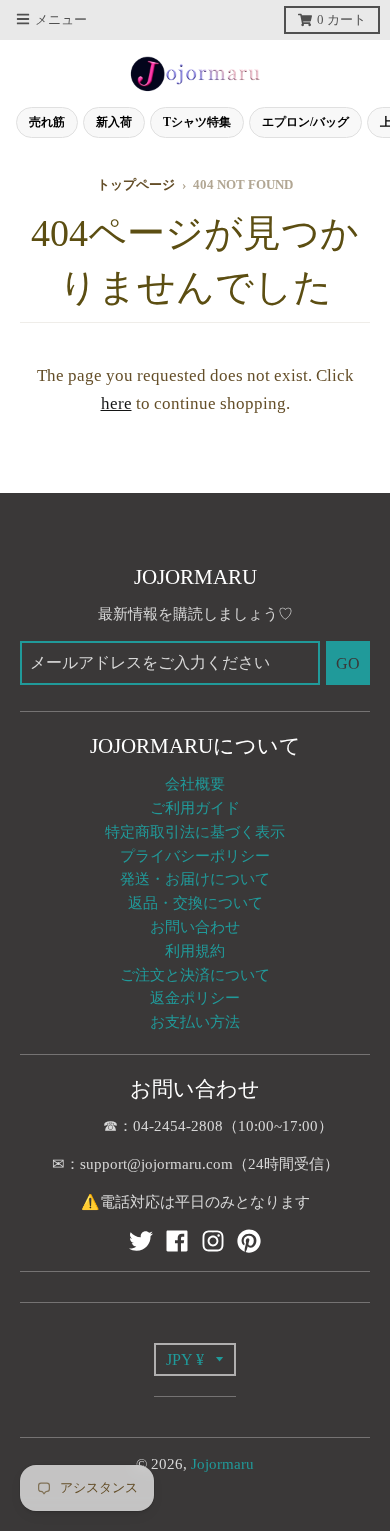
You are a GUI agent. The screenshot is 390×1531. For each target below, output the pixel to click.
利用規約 (195, 951)
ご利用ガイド (195, 808)
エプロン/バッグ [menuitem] (305, 122)
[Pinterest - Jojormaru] (249, 1241)
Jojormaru (222, 1464)
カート (341, 20)
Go (348, 663)
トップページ (136, 185)
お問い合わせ (195, 927)
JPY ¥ (185, 1359)
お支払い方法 (195, 1022)
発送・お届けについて (195, 879)
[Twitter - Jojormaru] (141, 1241)
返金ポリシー (195, 998)
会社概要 (195, 784)
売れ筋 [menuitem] (47, 122)
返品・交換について (195, 903)
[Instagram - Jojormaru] (213, 1241)
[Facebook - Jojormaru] (177, 1241)
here (116, 403)
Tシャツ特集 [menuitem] (197, 122)
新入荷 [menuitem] (114, 122)
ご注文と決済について (195, 975)
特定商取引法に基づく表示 (195, 832)
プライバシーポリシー (195, 856)
